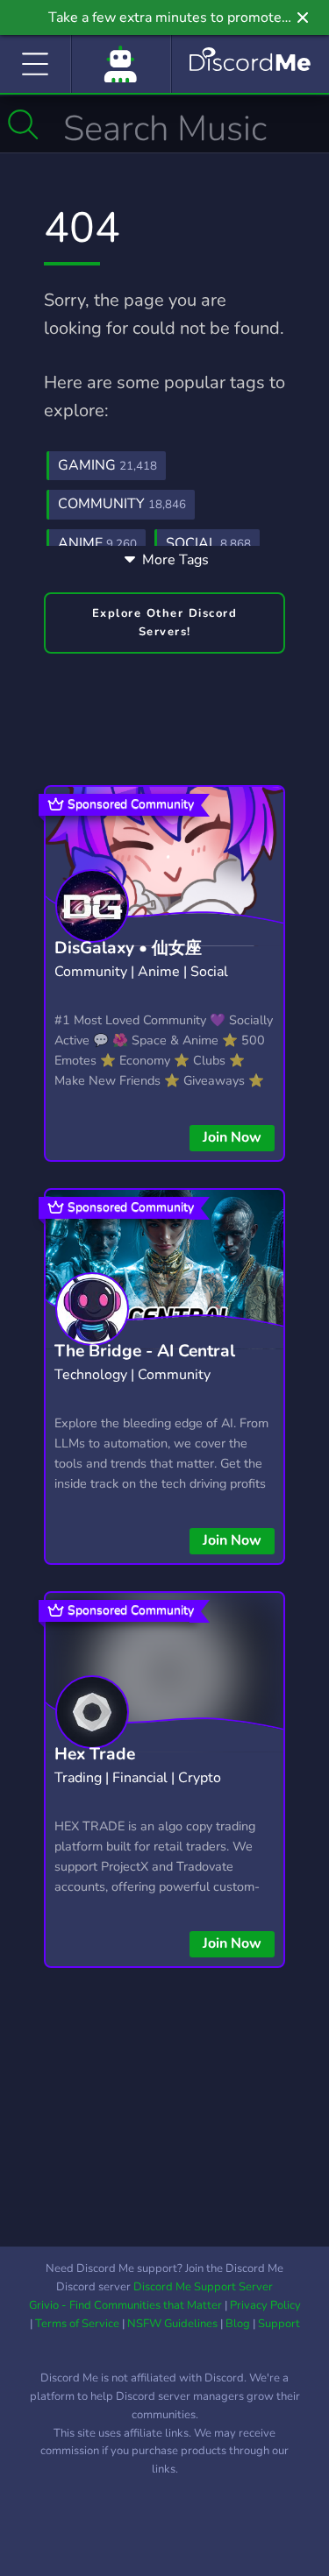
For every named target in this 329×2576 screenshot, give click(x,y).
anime (97, 543)
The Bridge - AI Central (145, 1351)
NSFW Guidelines (172, 2324)
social (208, 543)
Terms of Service (77, 2324)
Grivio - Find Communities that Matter (125, 2305)
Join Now (232, 1137)
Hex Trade (95, 1754)
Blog (238, 2324)
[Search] (23, 124)
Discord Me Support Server (203, 2287)
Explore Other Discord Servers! (165, 623)
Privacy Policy (265, 2305)
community (122, 504)
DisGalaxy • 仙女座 (128, 948)
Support (279, 2324)
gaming (107, 465)
